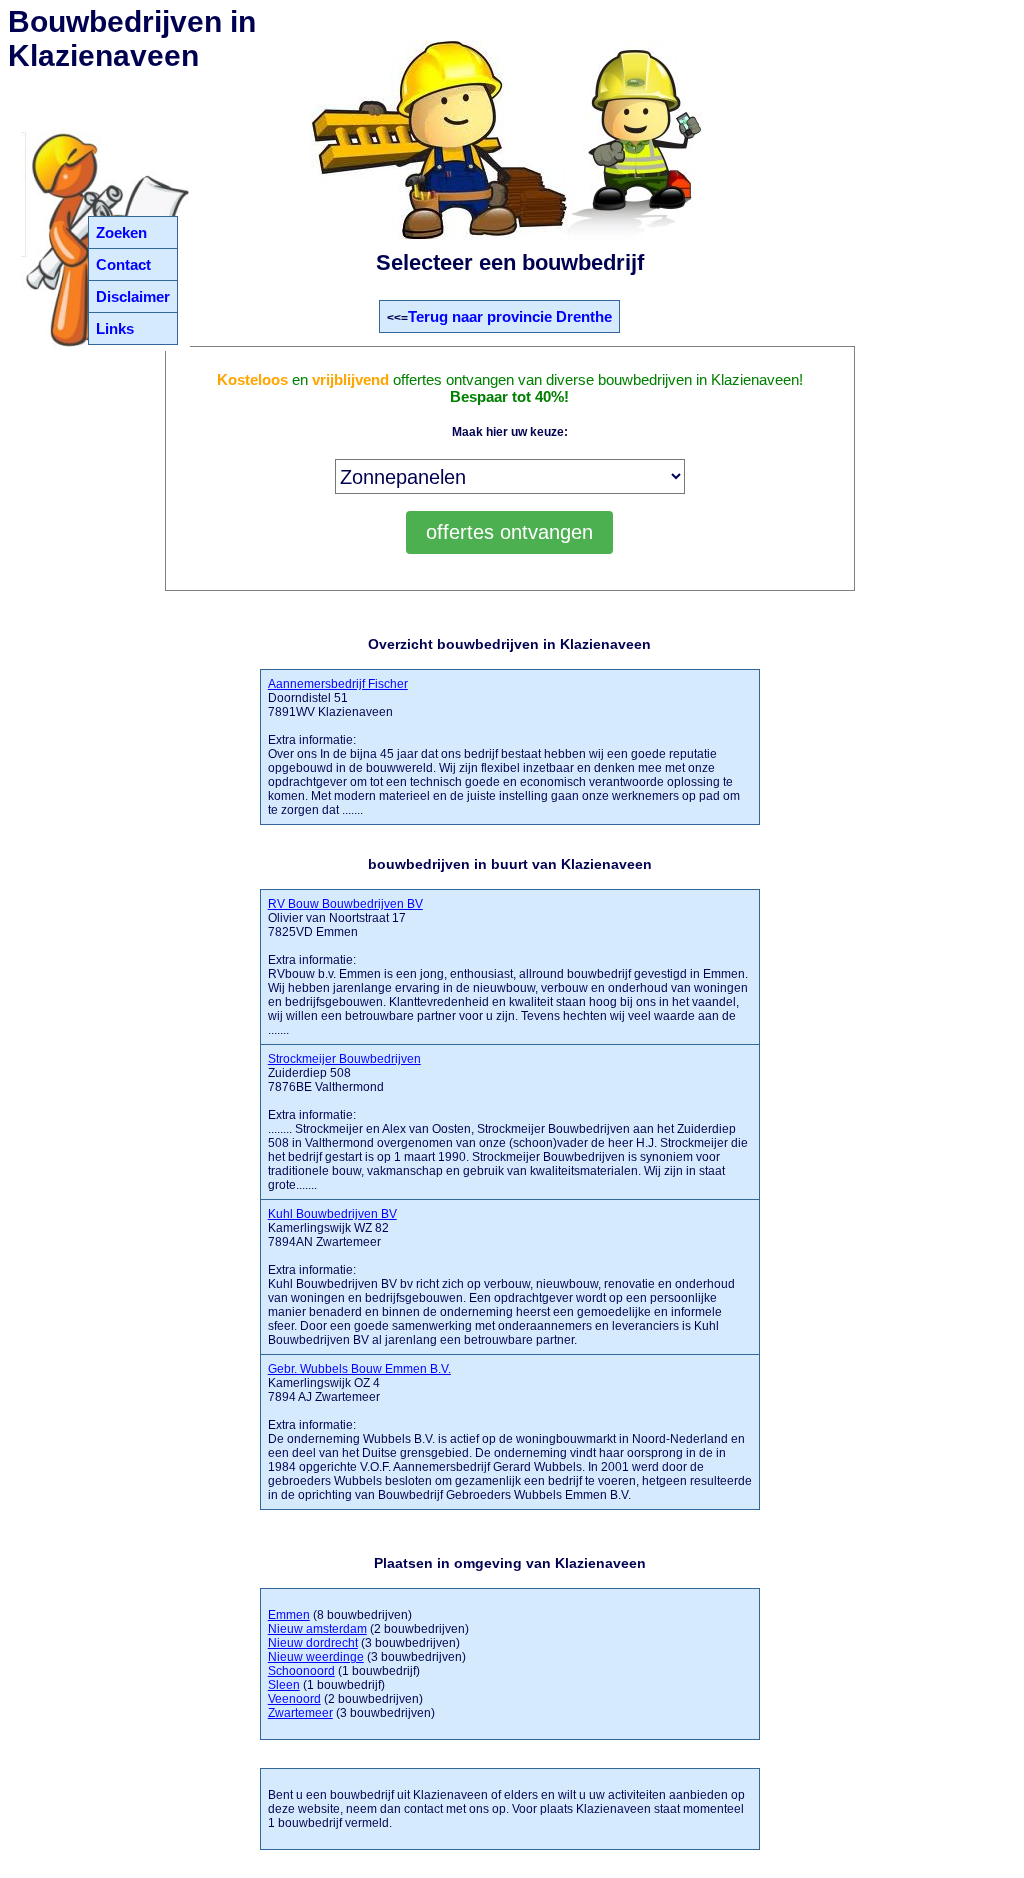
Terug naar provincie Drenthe (510, 316)
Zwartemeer (300, 1713)
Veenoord (294, 1699)
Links (115, 328)
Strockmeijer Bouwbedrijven (344, 1059)
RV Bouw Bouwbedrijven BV (345, 904)
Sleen (284, 1685)
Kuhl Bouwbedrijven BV (332, 1214)
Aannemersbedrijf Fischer (338, 684)
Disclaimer (133, 296)
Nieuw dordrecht (313, 1643)
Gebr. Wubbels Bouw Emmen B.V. (359, 1369)
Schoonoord (301, 1671)
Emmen (289, 1615)
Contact (123, 264)
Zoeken (121, 232)
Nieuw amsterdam (317, 1629)
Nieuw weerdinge (316, 1657)
